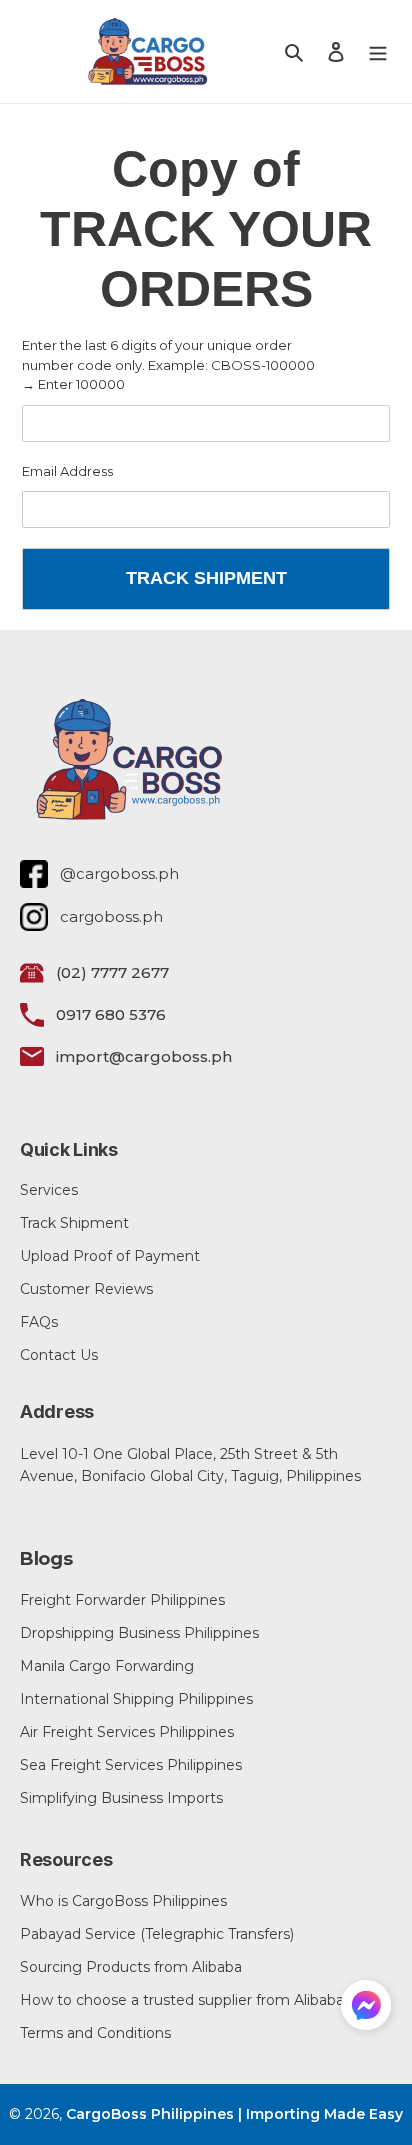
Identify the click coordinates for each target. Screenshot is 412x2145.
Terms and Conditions (95, 2033)
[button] (366, 2009)
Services (49, 1190)
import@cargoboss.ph (144, 1056)
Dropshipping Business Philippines (139, 1633)
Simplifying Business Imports (121, 1798)
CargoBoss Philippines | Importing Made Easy (234, 2114)
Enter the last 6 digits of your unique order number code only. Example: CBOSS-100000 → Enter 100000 (168, 364)
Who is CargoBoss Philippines (123, 1901)
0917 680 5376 (111, 1014)
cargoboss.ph (111, 916)
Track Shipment (74, 1223)
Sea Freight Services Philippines (131, 1765)
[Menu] (378, 51)
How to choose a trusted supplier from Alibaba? (185, 2000)
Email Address (67, 471)
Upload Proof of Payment (110, 1256)
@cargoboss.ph (119, 873)
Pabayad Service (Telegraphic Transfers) (157, 1934)
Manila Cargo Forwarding (107, 1666)
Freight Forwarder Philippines (122, 1600)
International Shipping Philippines (136, 1699)
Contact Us (59, 1355)
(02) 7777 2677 (112, 972)
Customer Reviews (86, 1289)
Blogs (46, 1559)
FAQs (39, 1322)
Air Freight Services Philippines (127, 1732)
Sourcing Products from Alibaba (131, 1967)
